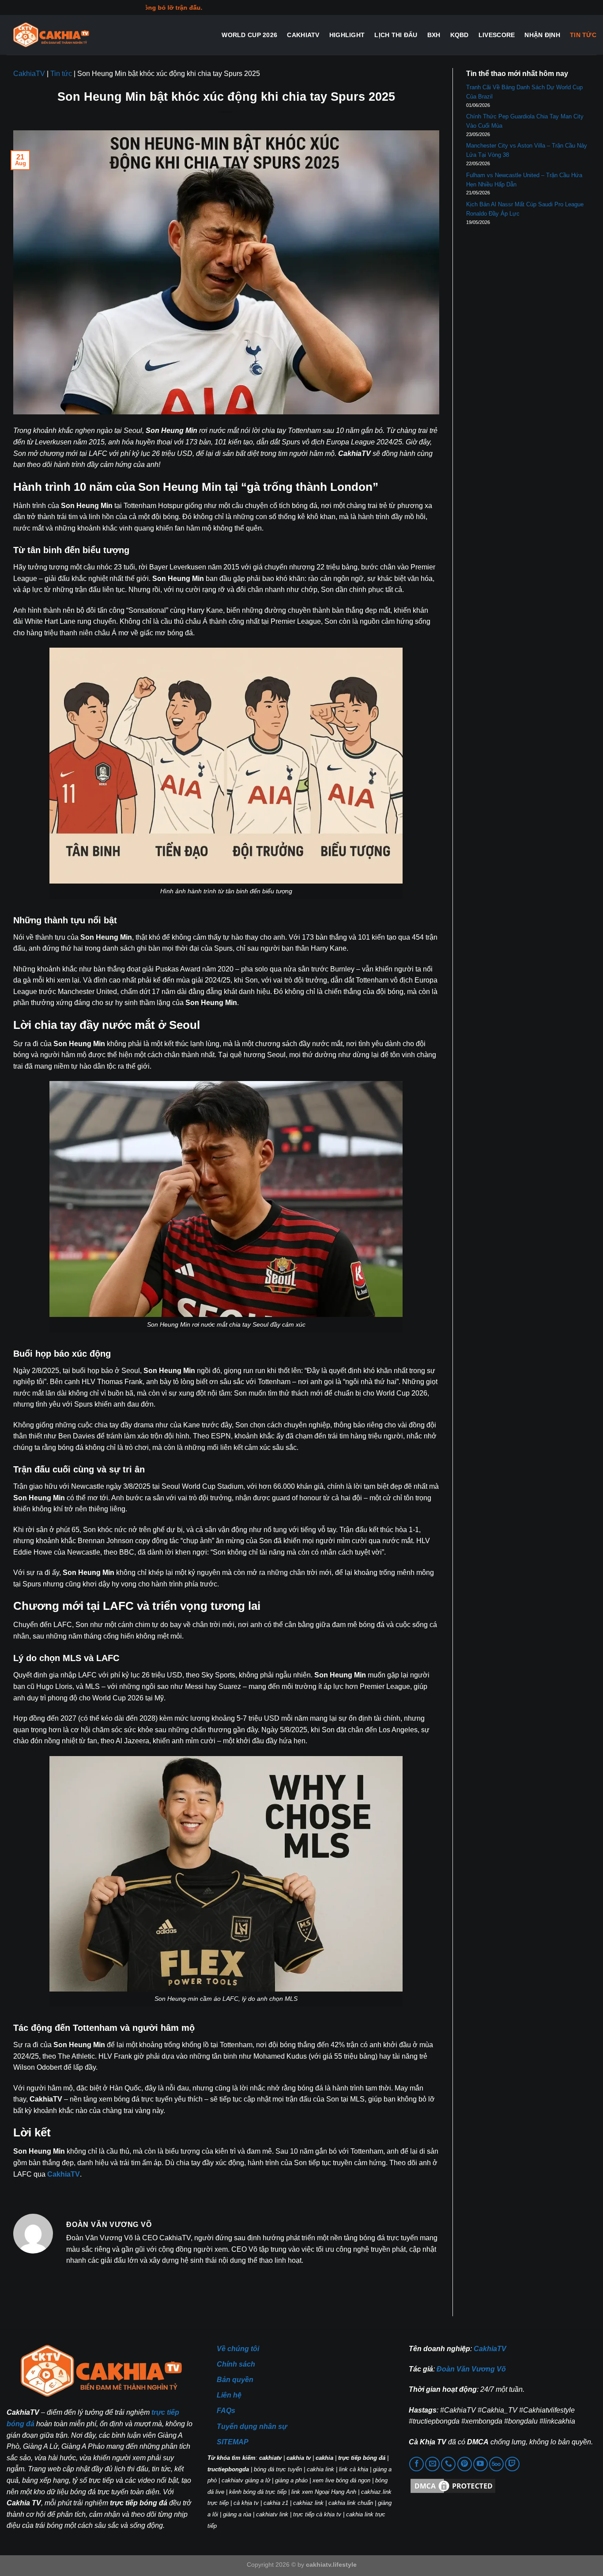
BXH (434, 35)
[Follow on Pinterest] (465, 2464)
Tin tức (583, 35)
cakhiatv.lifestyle (331, 2565)
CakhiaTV (303, 35)
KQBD (460, 35)
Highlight (347, 35)
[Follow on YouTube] (481, 2464)
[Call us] (448, 2464)
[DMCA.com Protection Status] (453, 2486)
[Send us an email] (432, 2464)
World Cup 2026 (249, 35)
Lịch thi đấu (396, 35)
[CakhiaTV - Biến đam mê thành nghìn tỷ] (51, 35)
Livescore (497, 35)
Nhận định (542, 35)
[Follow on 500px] (496, 2464)
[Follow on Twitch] (512, 2464)
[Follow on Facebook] (416, 2464)
